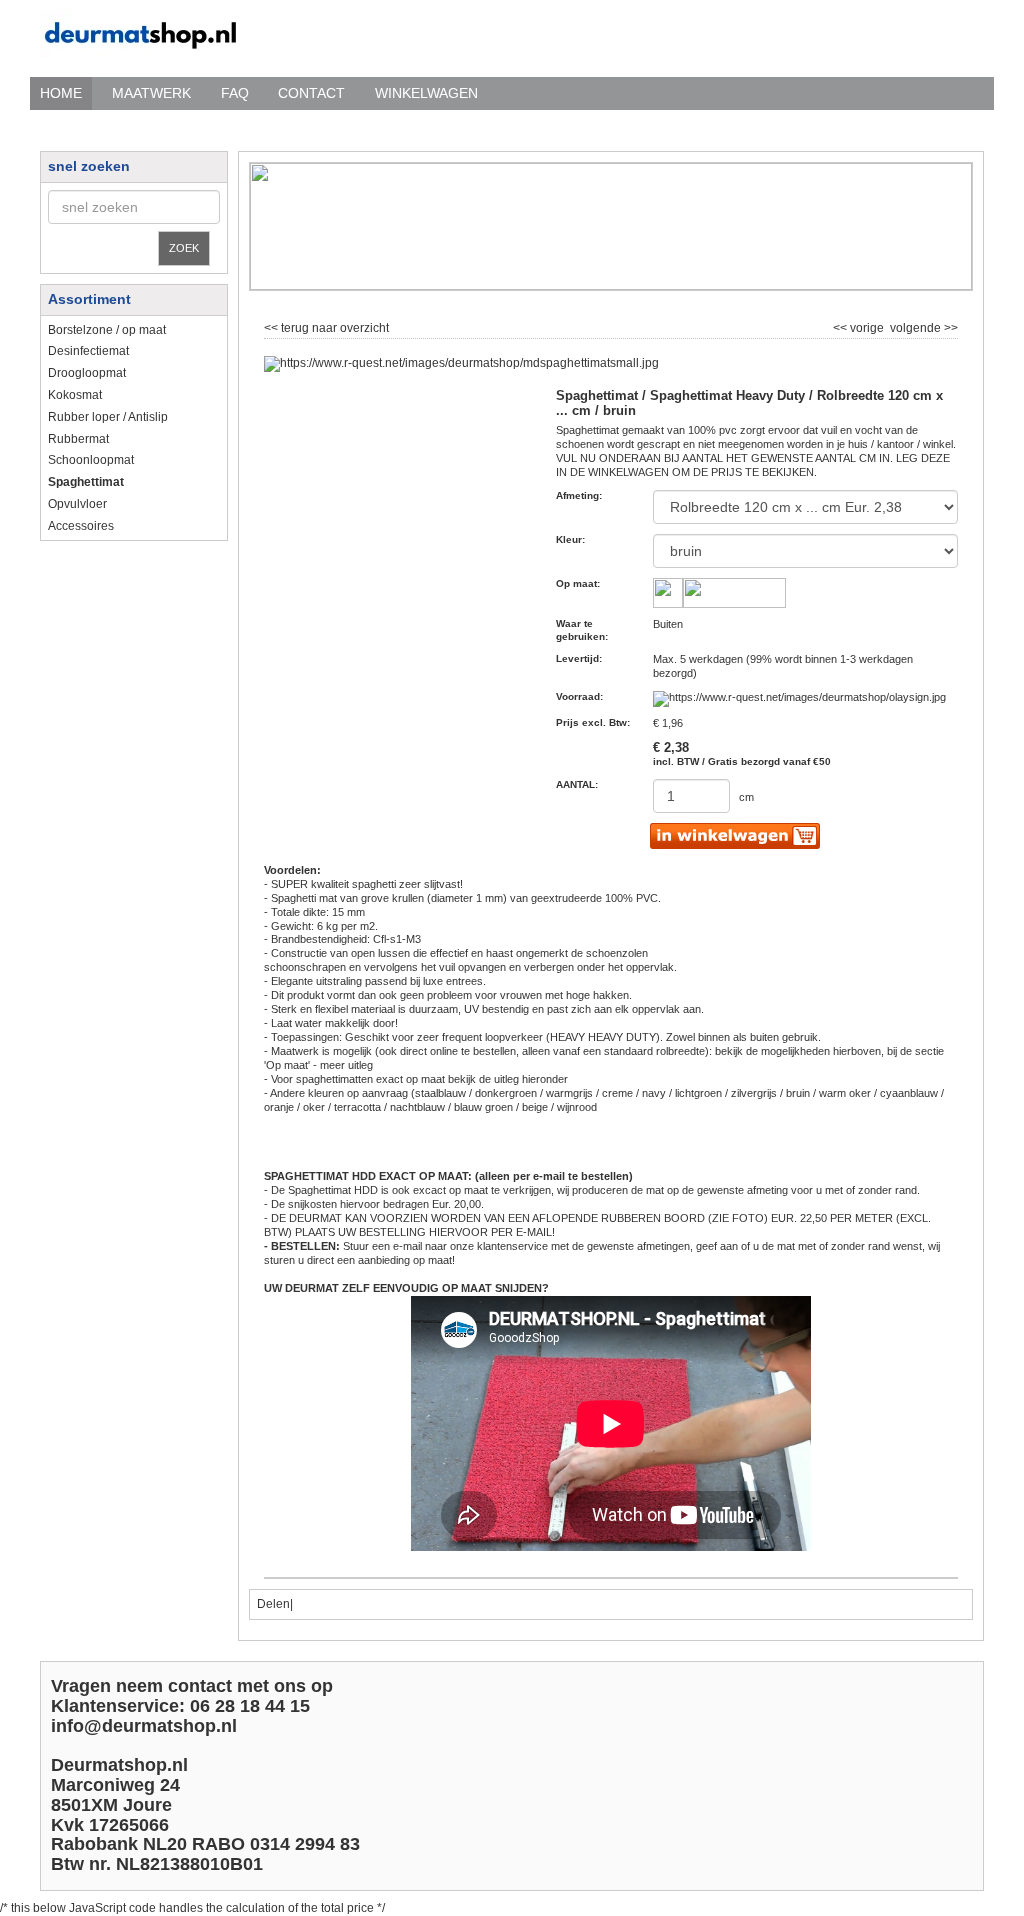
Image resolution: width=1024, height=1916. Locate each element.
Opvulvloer (77, 504)
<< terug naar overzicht (326, 326)
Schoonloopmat (91, 460)
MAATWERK (151, 93)
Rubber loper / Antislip (108, 417)
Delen (273, 1604)
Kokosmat (75, 395)
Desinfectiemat (88, 351)
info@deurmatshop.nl (144, 1726)
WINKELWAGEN (426, 93)
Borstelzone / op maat (107, 330)
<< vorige (860, 326)
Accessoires (81, 526)
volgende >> (922, 326)
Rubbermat (78, 439)
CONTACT (311, 93)
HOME (61, 93)
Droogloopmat (87, 373)
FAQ (235, 93)
